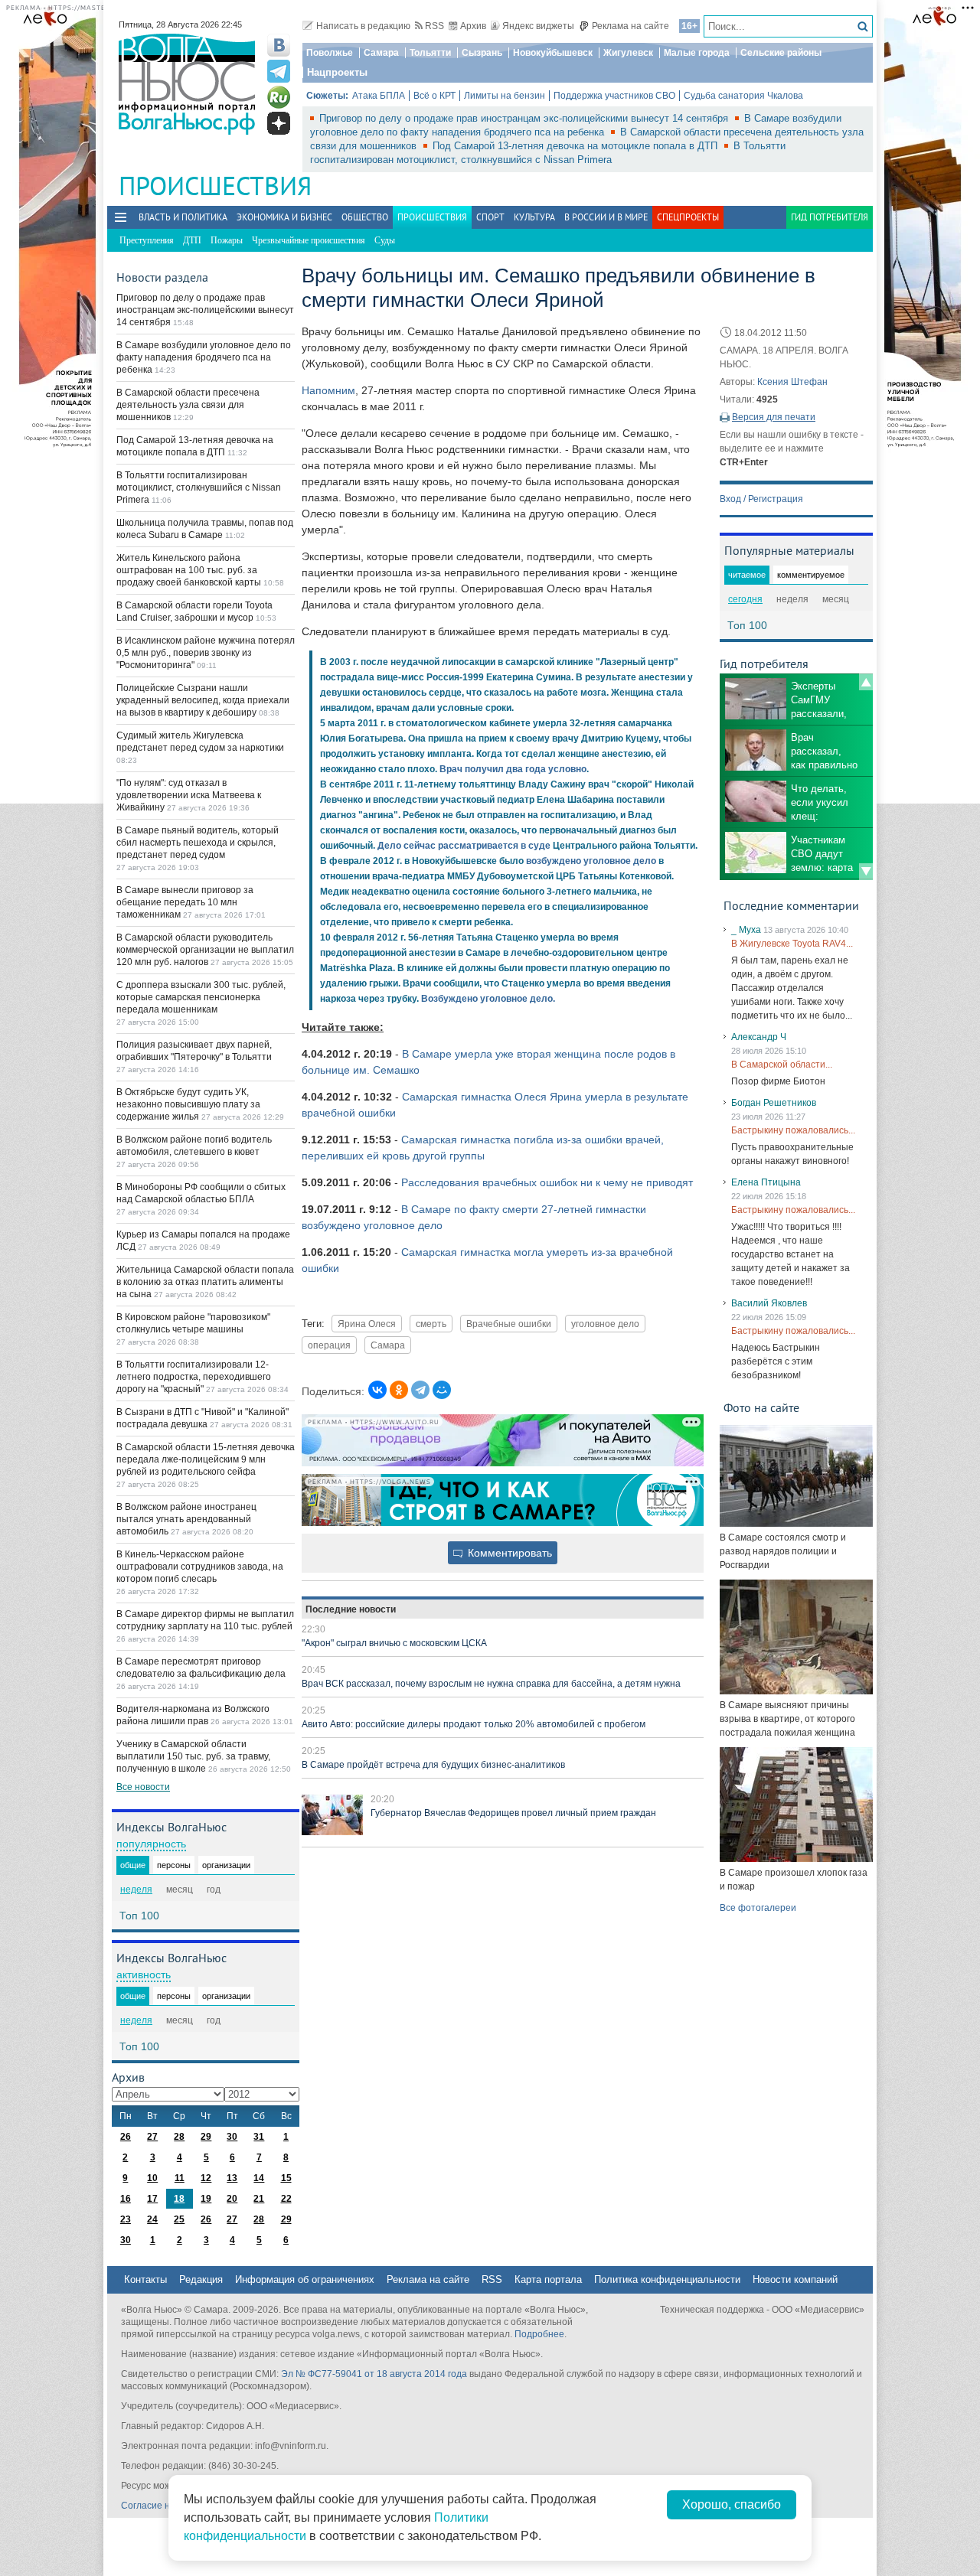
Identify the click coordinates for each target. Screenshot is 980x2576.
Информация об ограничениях (305, 2279)
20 (232, 2199)
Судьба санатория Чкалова (743, 96)
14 (259, 2178)
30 (232, 2137)
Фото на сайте (761, 1407)
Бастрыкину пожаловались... (793, 1130)
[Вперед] (866, 872)
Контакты (145, 2279)
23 (126, 2219)
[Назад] (866, 682)
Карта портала (548, 2279)
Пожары (227, 240)
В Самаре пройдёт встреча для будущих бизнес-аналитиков (433, 1765)
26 (126, 2137)
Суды (385, 240)
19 (206, 2199)
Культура (534, 217)
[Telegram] (420, 1390)
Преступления (147, 240)
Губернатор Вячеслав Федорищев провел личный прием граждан (513, 1813)
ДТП (192, 240)
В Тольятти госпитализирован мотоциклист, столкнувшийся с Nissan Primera (199, 487)
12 (206, 2178)
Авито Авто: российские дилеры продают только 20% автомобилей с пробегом (474, 1724)
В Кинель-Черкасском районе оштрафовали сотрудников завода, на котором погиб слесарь (200, 1567)
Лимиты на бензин (505, 96)
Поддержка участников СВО (614, 96)
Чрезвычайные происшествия (309, 240)
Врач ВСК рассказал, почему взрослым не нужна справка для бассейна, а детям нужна (491, 1684)
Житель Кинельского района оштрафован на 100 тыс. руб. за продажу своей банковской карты (190, 570)
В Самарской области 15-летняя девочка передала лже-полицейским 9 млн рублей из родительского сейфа (206, 1459)
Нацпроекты (337, 72)
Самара (381, 53)
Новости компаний (795, 2279)
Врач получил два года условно (513, 769)
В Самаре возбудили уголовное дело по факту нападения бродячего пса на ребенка (204, 357)
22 (286, 2199)
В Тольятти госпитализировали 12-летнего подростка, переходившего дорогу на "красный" (194, 1377)
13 (232, 2178)
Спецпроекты (688, 217)
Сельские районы (781, 53)
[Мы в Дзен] (279, 123)
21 (259, 2199)
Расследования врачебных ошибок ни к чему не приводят (547, 1182)
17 (152, 2199)
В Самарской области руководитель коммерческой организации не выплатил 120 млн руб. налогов (205, 950)
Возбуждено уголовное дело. (488, 999)
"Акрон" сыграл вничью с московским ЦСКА (394, 1643)
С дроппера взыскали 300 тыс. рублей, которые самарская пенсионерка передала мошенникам (201, 997)
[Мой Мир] (442, 1390)
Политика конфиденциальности (667, 2279)
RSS (434, 26)
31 (259, 2137)
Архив (473, 26)
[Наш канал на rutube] (279, 97)
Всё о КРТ (434, 96)
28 (179, 2137)
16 (126, 2199)
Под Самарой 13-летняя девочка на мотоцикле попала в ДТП (577, 146)
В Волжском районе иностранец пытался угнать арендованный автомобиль (186, 1519)
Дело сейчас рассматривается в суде (464, 846)
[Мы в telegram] (279, 71)
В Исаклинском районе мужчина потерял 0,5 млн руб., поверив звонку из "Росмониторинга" (206, 653)
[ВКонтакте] (377, 1390)
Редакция (201, 2279)
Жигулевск (628, 53)
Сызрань (482, 53)
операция (329, 1345)
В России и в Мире (606, 217)
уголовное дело (605, 1324)
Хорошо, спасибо (732, 2504)
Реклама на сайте (630, 26)
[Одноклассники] (399, 1390)
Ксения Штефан (792, 382)
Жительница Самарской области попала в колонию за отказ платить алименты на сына (205, 1282)
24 (152, 2219)
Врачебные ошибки (509, 1324)
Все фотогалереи (758, 1908)
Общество (365, 217)
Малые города (697, 53)
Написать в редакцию (363, 26)
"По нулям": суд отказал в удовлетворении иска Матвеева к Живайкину (189, 795)
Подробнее (539, 2334)
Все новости (143, 1787)
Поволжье (330, 53)
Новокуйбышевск (553, 53)
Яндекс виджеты (538, 26)
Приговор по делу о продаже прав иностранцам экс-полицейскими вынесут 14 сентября (525, 118)
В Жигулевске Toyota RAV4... (792, 944)
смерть (431, 1324)
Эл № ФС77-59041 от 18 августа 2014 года (374, 2374)
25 (179, 2219)
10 (152, 2178)
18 (179, 2199)
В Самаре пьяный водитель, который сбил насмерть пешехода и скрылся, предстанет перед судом (198, 843)
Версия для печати (774, 417)
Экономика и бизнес (284, 217)
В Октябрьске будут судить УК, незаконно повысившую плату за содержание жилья (188, 1104)
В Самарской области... (782, 1065)
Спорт (490, 217)
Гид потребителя (830, 217)
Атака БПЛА (379, 96)
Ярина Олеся (367, 1324)
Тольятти (430, 53)
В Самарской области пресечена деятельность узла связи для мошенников (188, 405)
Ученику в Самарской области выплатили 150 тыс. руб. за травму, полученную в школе (193, 1756)
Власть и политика (183, 217)
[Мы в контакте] (279, 45)
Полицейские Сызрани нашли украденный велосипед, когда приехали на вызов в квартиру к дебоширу (203, 700)
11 (180, 2178)
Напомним (328, 390)
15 (286, 2178)
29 (206, 2137)
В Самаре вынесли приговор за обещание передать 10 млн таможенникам (185, 902)
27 (152, 2137)
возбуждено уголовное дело (591, 861)
